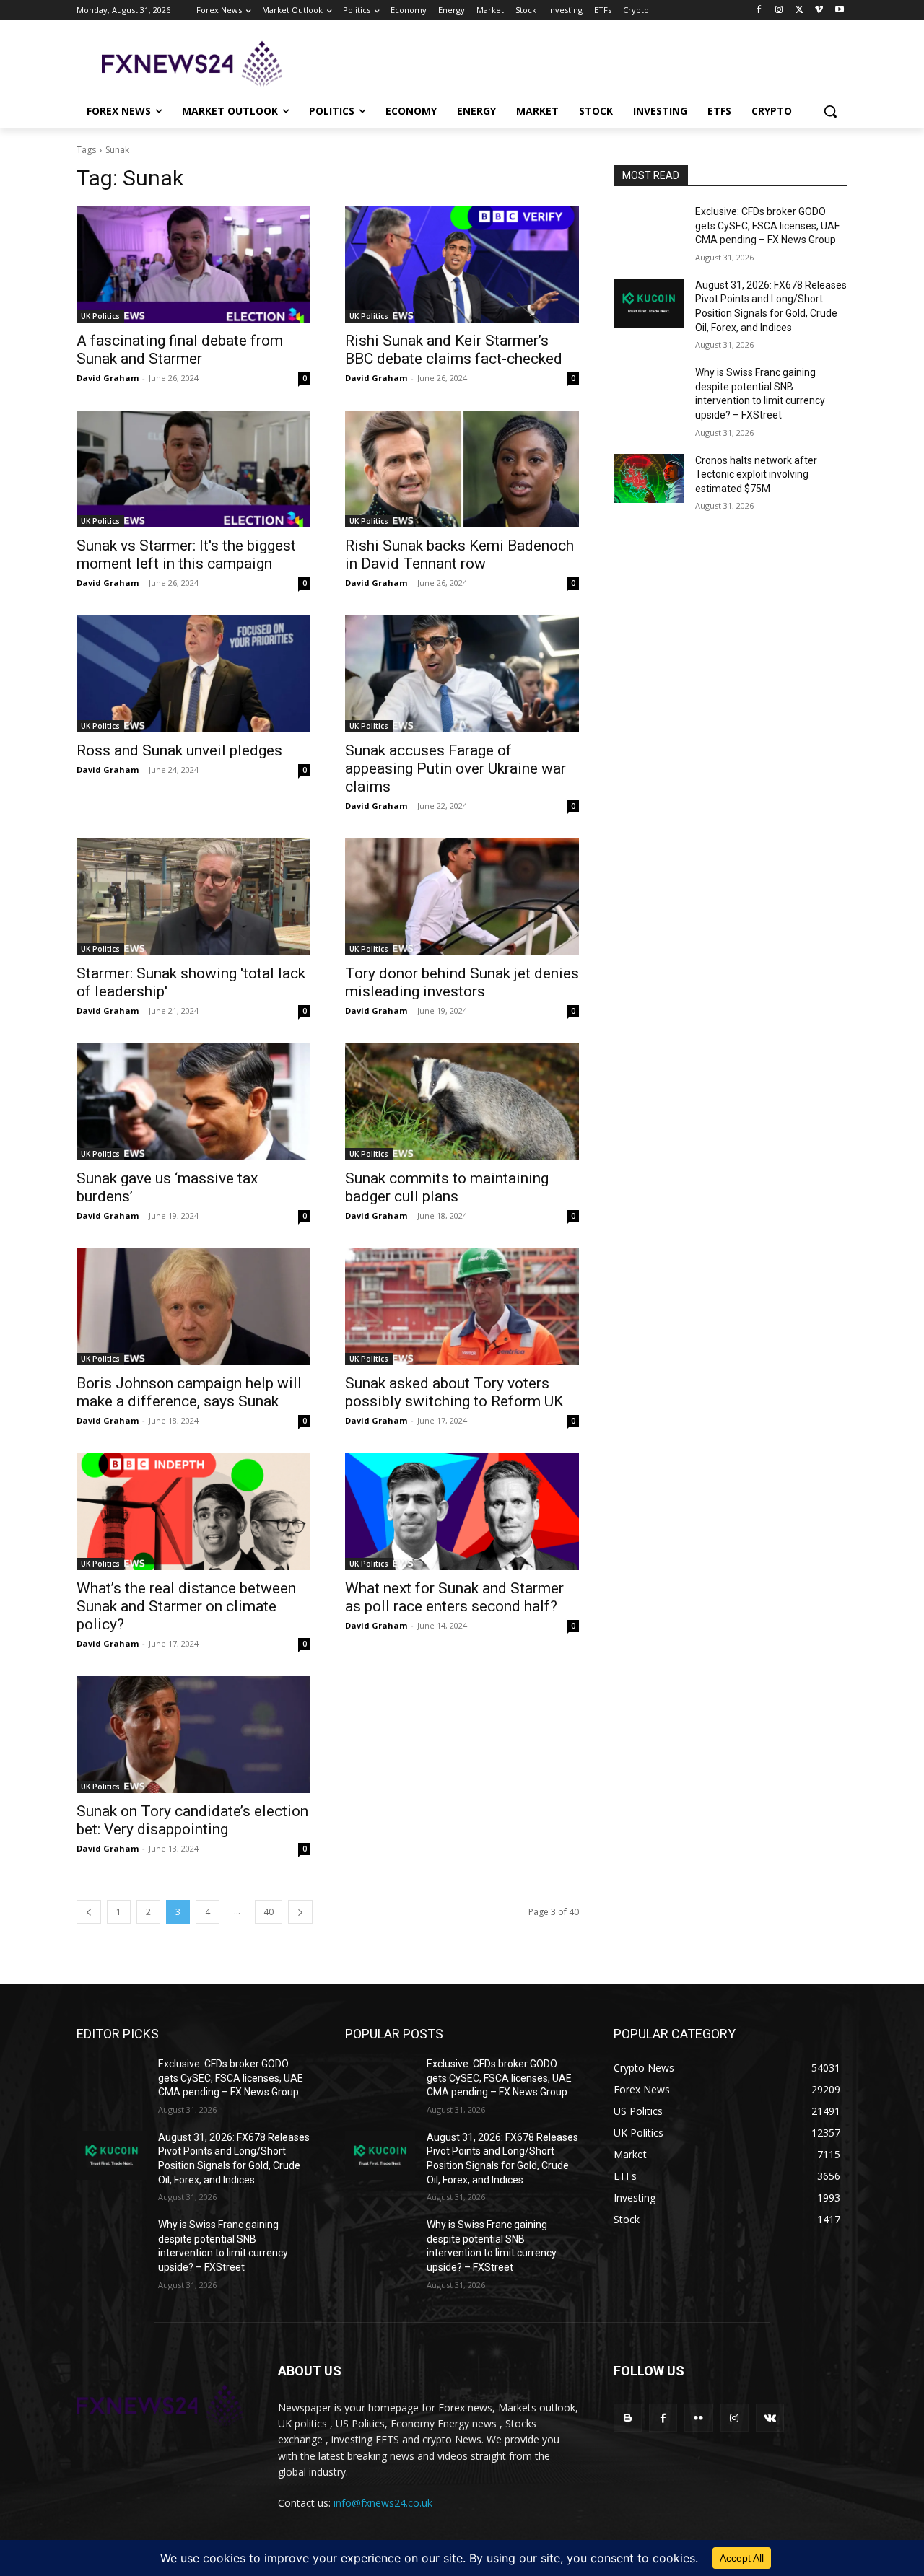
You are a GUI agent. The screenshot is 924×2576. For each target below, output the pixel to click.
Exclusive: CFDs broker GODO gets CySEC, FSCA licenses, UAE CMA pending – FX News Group (768, 225)
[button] (830, 111)
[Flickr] (698, 2418)
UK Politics (100, 316)
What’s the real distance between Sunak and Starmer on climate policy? (186, 1606)
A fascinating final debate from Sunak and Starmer (180, 350)
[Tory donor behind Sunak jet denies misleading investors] (462, 897)
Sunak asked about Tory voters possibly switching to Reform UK (454, 1392)
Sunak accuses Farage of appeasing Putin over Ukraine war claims (456, 768)
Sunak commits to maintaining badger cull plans (447, 1187)
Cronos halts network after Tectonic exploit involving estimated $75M (756, 474)
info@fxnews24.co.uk (383, 2503)
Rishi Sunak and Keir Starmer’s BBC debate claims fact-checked (454, 350)
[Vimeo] (819, 10)
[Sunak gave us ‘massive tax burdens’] (193, 1102)
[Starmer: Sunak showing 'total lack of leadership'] (193, 897)
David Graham (108, 378)
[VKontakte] (770, 2418)
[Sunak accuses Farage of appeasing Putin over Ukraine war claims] (462, 674)
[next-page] (300, 1912)
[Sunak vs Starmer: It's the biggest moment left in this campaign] (193, 469)
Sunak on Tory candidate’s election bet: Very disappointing (192, 1820)
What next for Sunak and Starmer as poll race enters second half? (454, 1597)
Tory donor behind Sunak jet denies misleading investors (462, 982)
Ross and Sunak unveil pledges (179, 750)
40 (269, 1912)
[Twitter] (799, 10)
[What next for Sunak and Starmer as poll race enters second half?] (462, 1512)
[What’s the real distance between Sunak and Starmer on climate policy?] (193, 1512)
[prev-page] (89, 1912)
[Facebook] (759, 10)
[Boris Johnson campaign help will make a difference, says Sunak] (193, 1307)
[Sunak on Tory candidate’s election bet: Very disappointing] (193, 1735)
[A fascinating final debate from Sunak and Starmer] (193, 264)
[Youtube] (839, 10)
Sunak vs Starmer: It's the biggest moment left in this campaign (186, 555)
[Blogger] (628, 2418)
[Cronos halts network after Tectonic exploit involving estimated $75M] (649, 478)
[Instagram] (779, 10)
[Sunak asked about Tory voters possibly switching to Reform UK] (462, 1307)
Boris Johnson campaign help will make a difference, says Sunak (189, 1392)
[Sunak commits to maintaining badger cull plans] (462, 1102)
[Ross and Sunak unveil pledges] (193, 674)
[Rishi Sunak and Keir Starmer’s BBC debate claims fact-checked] (462, 264)
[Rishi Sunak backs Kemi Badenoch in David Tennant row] (462, 469)
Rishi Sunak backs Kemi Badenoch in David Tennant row (459, 555)
